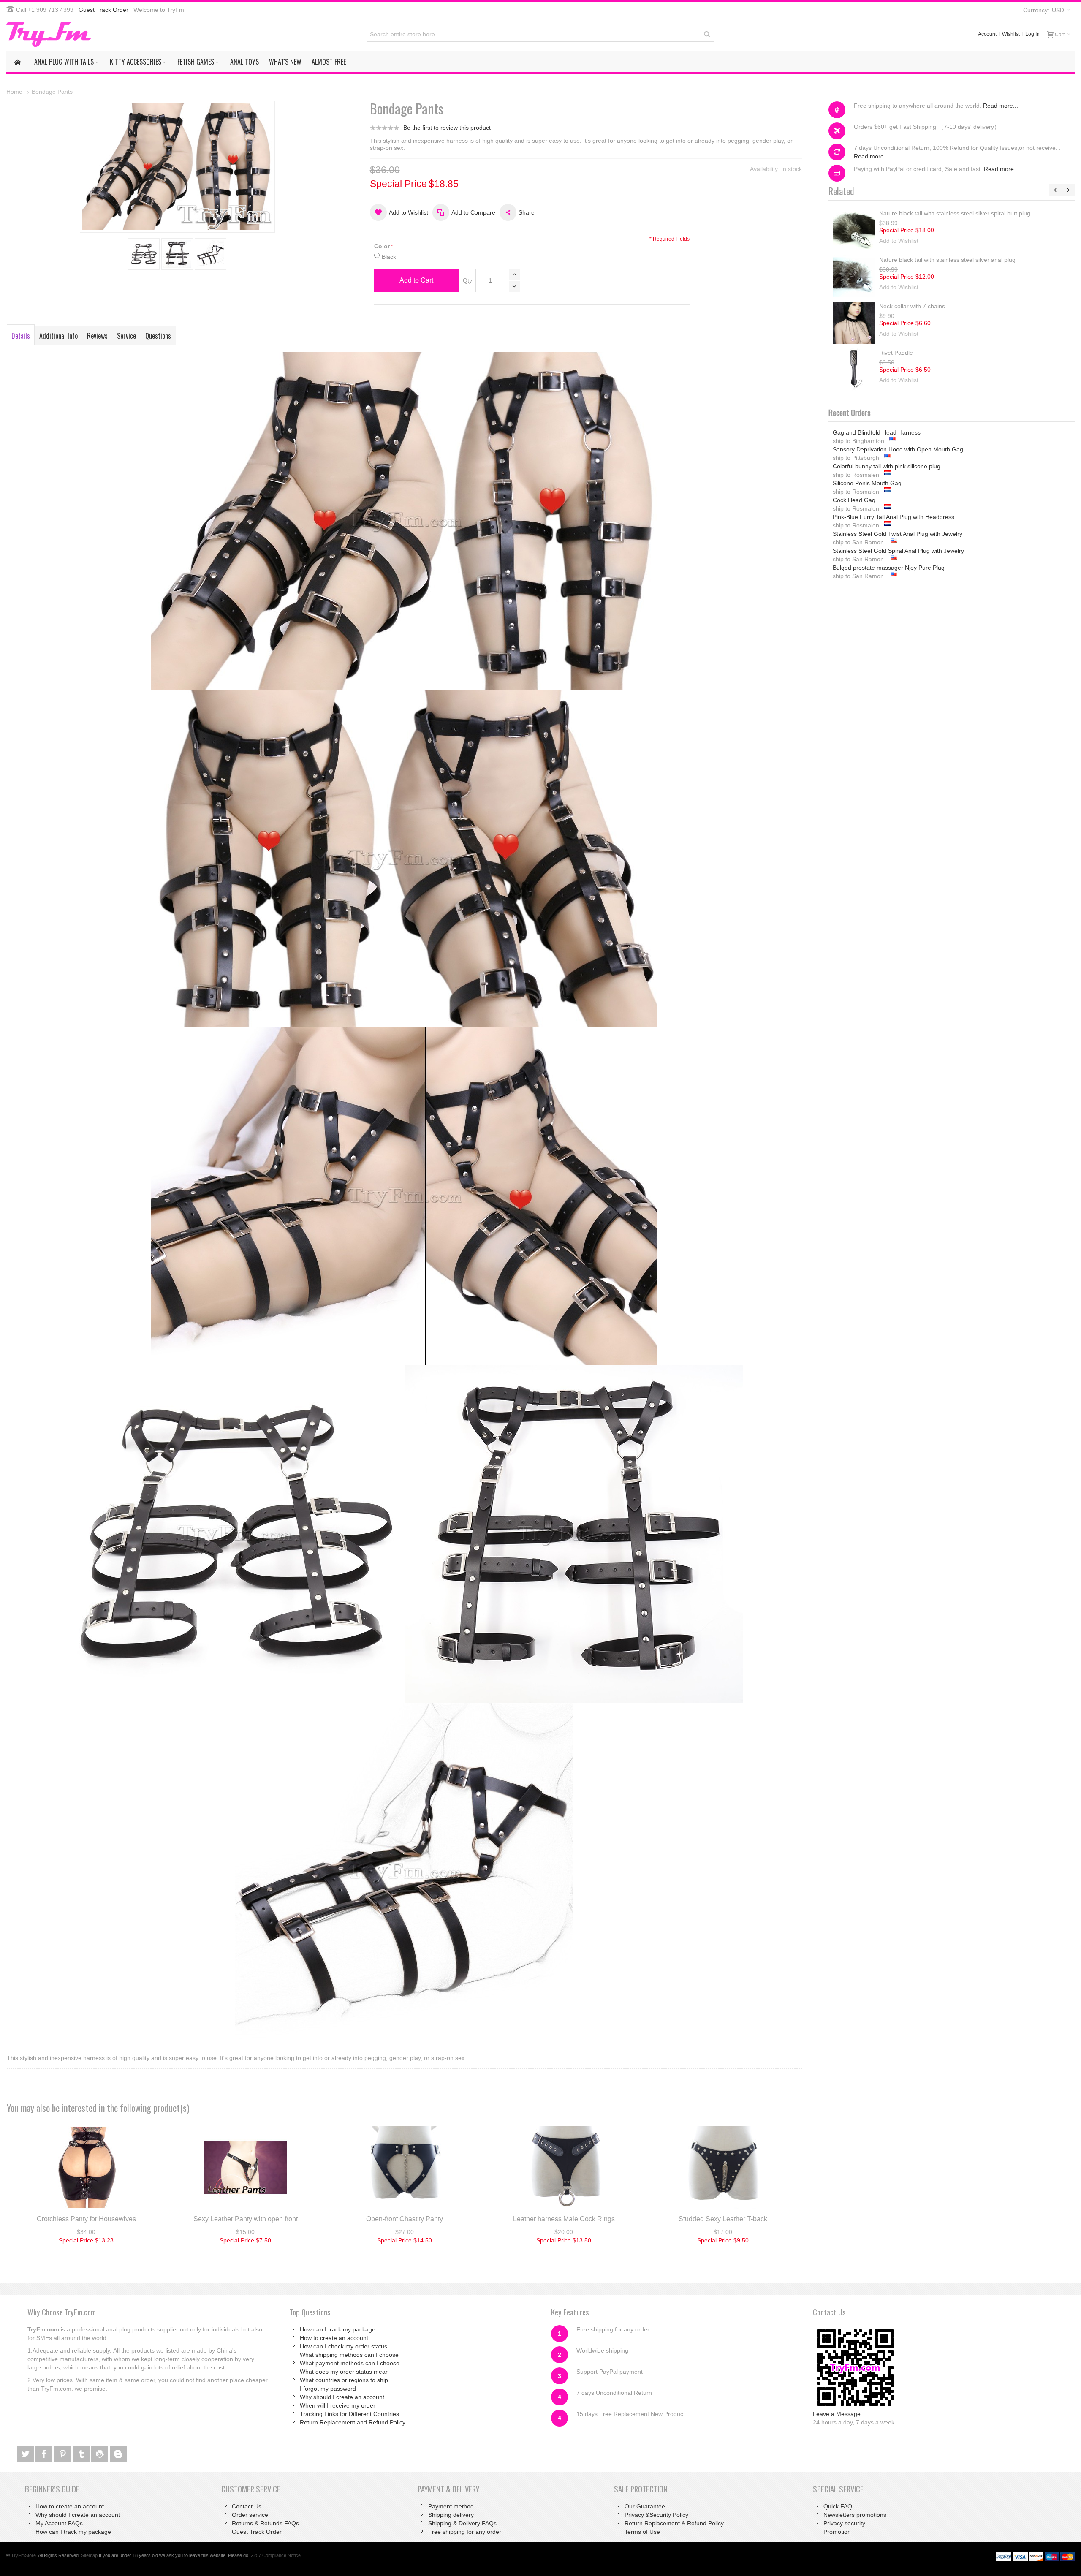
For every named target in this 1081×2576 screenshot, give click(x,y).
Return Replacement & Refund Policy (674, 2523)
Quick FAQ (838, 2506)
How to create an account (334, 2338)
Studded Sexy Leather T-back (723, 2219)
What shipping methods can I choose (349, 2355)
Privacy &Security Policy (656, 2515)
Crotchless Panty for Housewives (86, 2219)
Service (126, 336)
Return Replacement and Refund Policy (353, 2422)
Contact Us (247, 2506)
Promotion (837, 2532)
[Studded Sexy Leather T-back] (723, 2167)
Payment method (451, 2506)
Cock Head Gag (854, 483)
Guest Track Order (103, 10)
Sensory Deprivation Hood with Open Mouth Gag (898, 432)
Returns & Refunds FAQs (265, 2523)
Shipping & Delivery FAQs (462, 2523)
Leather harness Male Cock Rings (564, 2219)
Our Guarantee (645, 2506)
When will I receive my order (338, 2405)
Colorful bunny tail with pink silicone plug (887, 449)
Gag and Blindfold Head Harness (877, 568)
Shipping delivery (451, 2515)
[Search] (707, 34)
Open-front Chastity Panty (405, 2219)
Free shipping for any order (465, 2532)
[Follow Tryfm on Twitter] (26, 2453)
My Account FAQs (59, 2523)
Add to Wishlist (899, 241)
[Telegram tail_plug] (82, 2453)
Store (23, 2555)
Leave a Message (837, 2414)
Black (389, 257)
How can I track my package (338, 2329)
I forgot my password (328, 2389)
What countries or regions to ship (344, 2380)
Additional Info (58, 336)
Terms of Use (642, 2532)
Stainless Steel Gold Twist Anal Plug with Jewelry (898, 517)
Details (21, 336)
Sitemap (89, 2555)
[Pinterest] (63, 2453)
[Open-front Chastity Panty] (405, 2167)
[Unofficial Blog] (118, 2453)
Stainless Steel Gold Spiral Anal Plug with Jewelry (898, 534)
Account (987, 34)
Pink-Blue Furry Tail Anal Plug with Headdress (894, 500)
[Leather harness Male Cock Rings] (564, 2167)
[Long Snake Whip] (854, 230)
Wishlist (1011, 34)
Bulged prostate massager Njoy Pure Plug (889, 551)
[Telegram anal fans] (100, 2453)
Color (382, 246)
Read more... (1001, 106)
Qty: (468, 280)
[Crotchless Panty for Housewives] (86, 2167)
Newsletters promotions (855, 2515)
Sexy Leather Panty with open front (246, 2219)
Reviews (97, 336)
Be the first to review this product (447, 128)
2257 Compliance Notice (276, 2555)
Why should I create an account (342, 2397)
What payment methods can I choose (350, 2363)
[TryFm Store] (49, 34)
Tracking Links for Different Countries (349, 2414)
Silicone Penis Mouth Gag (867, 466)
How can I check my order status (344, 2346)
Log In (1032, 34)
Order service (250, 2515)
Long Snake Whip (903, 213)
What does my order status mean (344, 2372)
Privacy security (844, 2523)
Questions (158, 336)
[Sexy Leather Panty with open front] (246, 2167)
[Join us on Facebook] (45, 2453)
